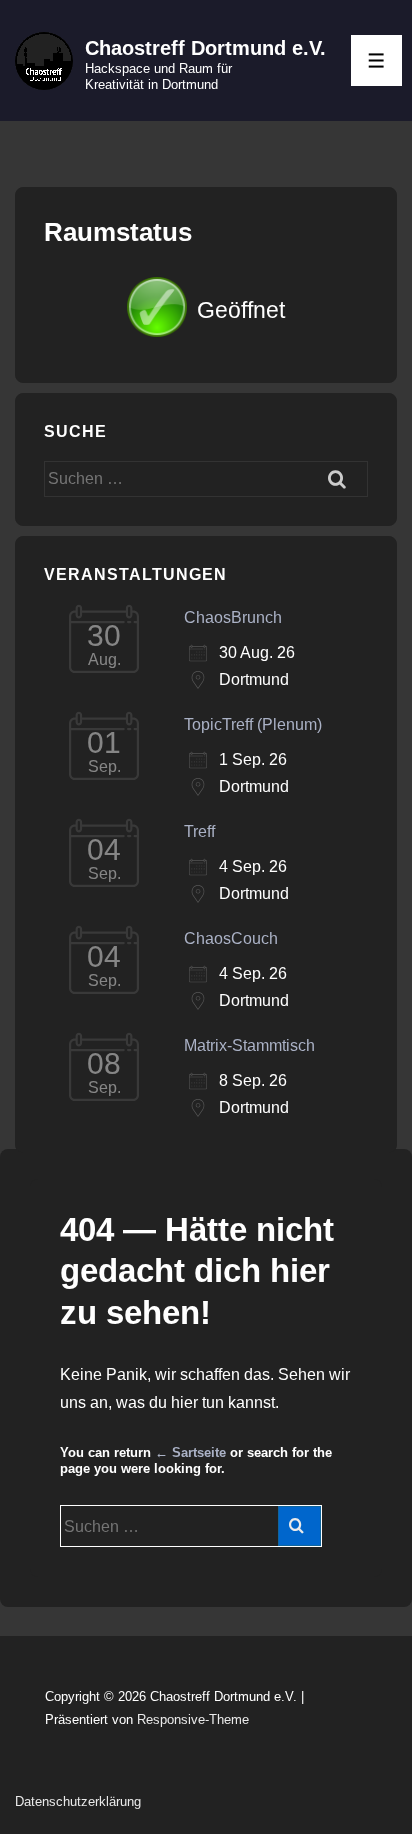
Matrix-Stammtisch (249, 1045)
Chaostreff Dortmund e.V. (205, 48)
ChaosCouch (231, 938)
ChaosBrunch (233, 617)
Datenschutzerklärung (78, 1801)
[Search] (299, 1526)
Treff (199, 831)
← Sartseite (190, 1452)
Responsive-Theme (193, 1719)
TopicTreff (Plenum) (253, 724)
